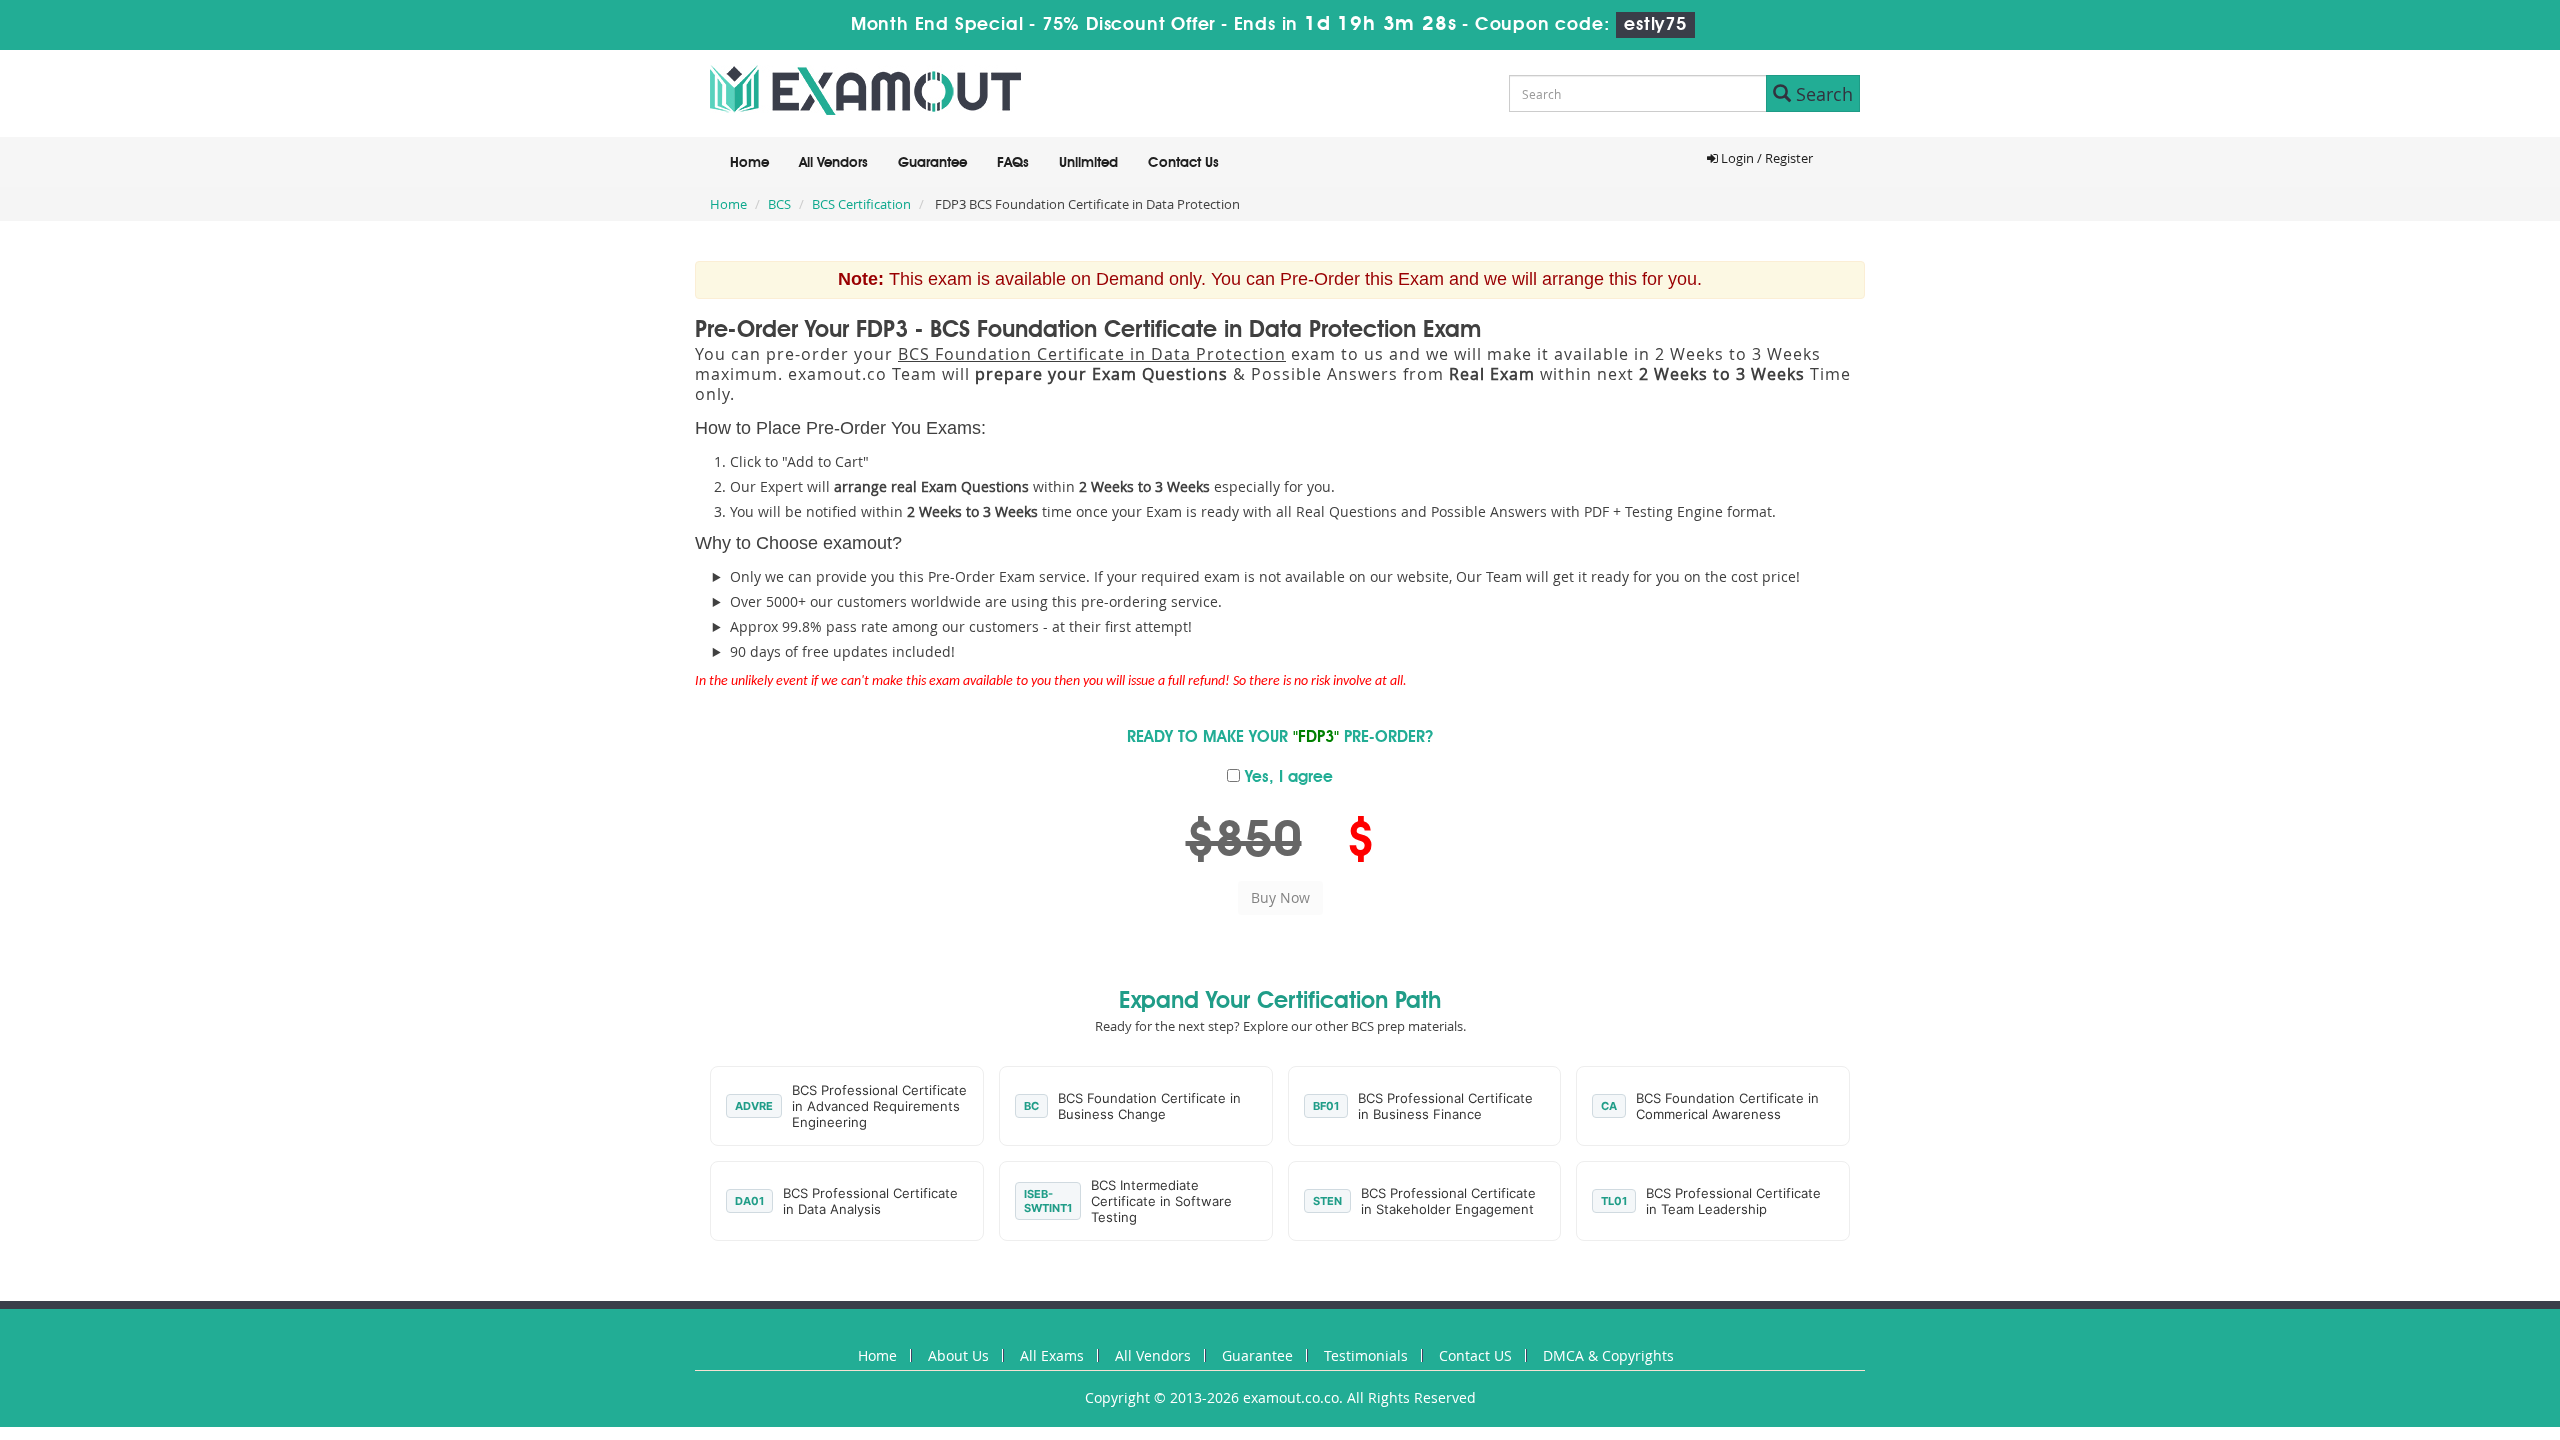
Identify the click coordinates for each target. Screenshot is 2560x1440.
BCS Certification (861, 204)
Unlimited (1088, 163)
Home (749, 163)
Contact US (1475, 1355)
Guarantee (932, 163)
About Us (958, 1355)
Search (1822, 94)
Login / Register (1765, 158)
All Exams (1052, 1355)
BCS (779, 204)
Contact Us (1183, 163)
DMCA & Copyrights (1608, 1355)
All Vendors (833, 163)
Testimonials (1366, 1355)
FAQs (1013, 163)
